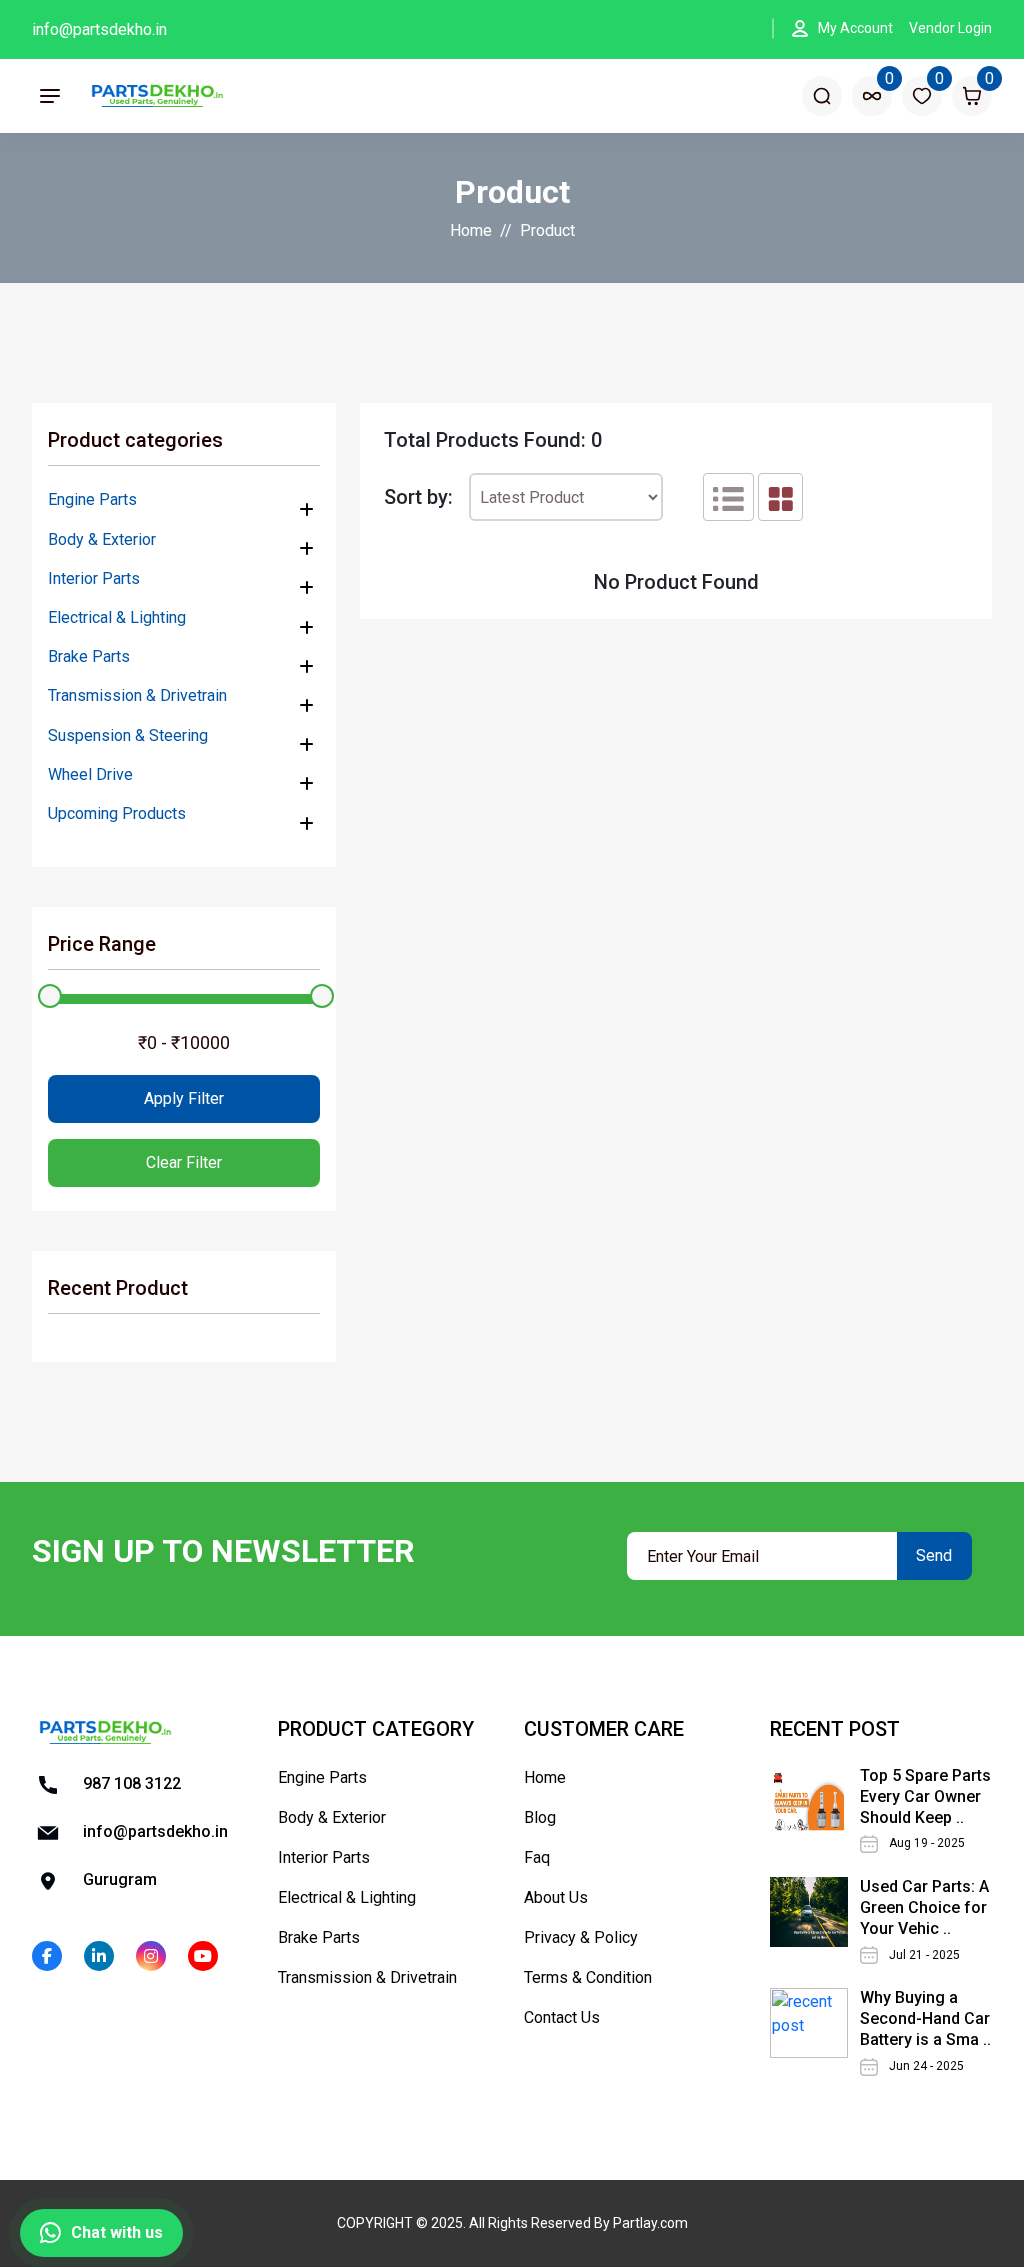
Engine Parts (92, 499)
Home (471, 230)
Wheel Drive (90, 774)
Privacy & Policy (581, 1937)
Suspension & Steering (128, 735)
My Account (855, 28)
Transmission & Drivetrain (137, 695)
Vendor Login (950, 28)
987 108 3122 (130, 1783)
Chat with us (117, 2232)
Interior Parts (94, 578)
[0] (872, 96)
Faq (537, 1857)
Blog (540, 1817)
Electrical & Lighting (117, 617)
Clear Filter (184, 1162)
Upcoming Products (117, 813)
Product (547, 230)
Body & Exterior (102, 539)
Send (934, 1555)
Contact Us (562, 2017)
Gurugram (118, 1879)
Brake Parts (89, 656)
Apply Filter (184, 1098)
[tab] (728, 497)
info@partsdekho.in (99, 29)
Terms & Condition (588, 1977)
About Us (556, 1897)
